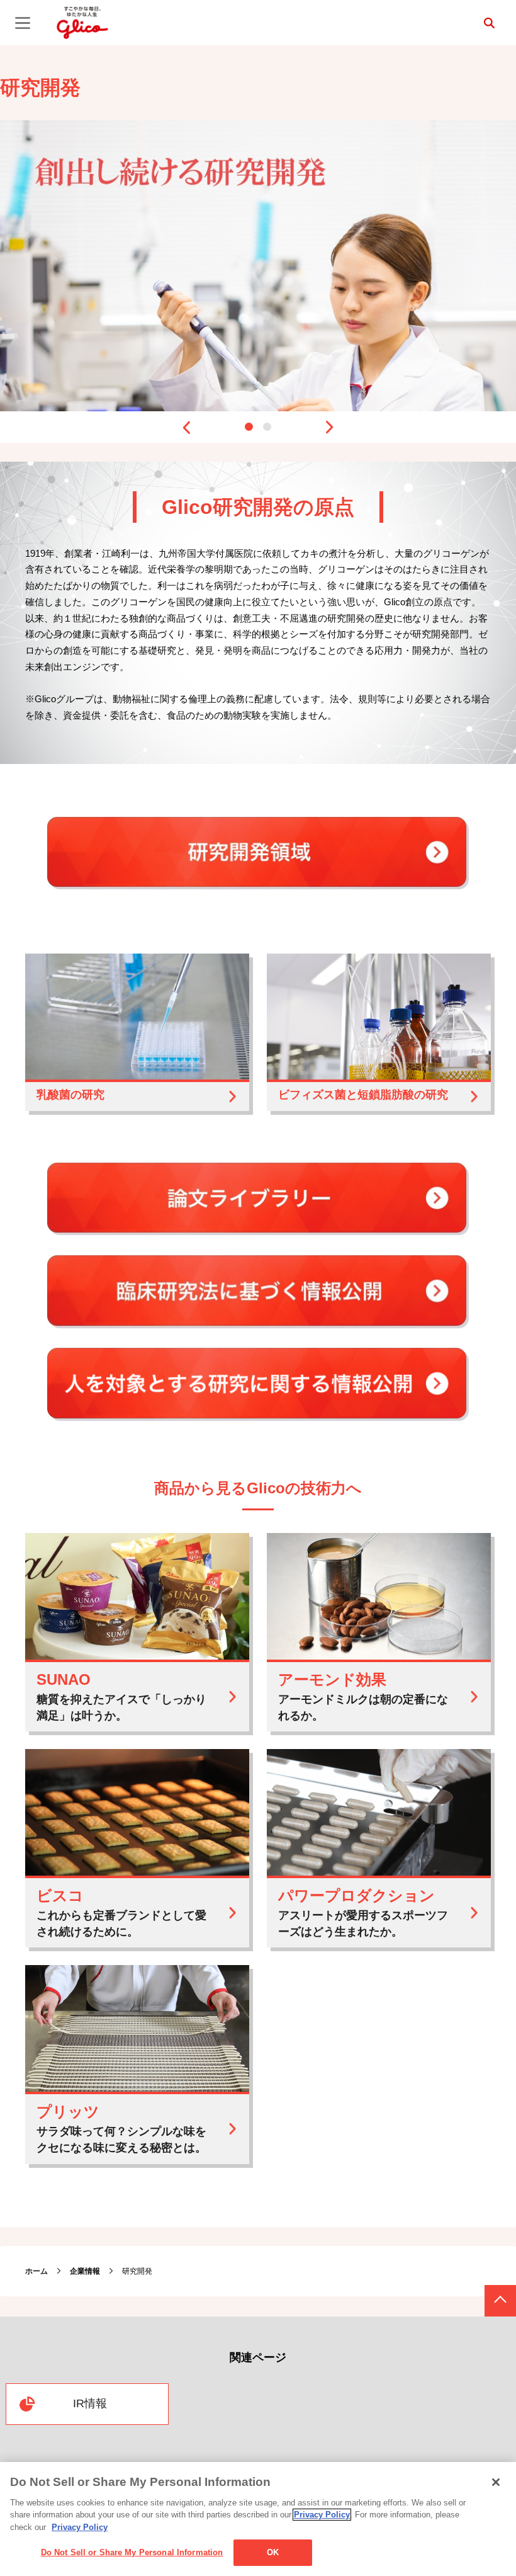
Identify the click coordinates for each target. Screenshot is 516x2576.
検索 (489, 23)
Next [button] (330, 427)
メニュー (23, 23)
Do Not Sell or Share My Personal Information (132, 2552)
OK (273, 2552)
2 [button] (267, 427)
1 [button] (249, 427)
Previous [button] (186, 427)
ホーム (36, 2271)
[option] (258, 265)
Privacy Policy (322, 2515)
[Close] (496, 2482)
